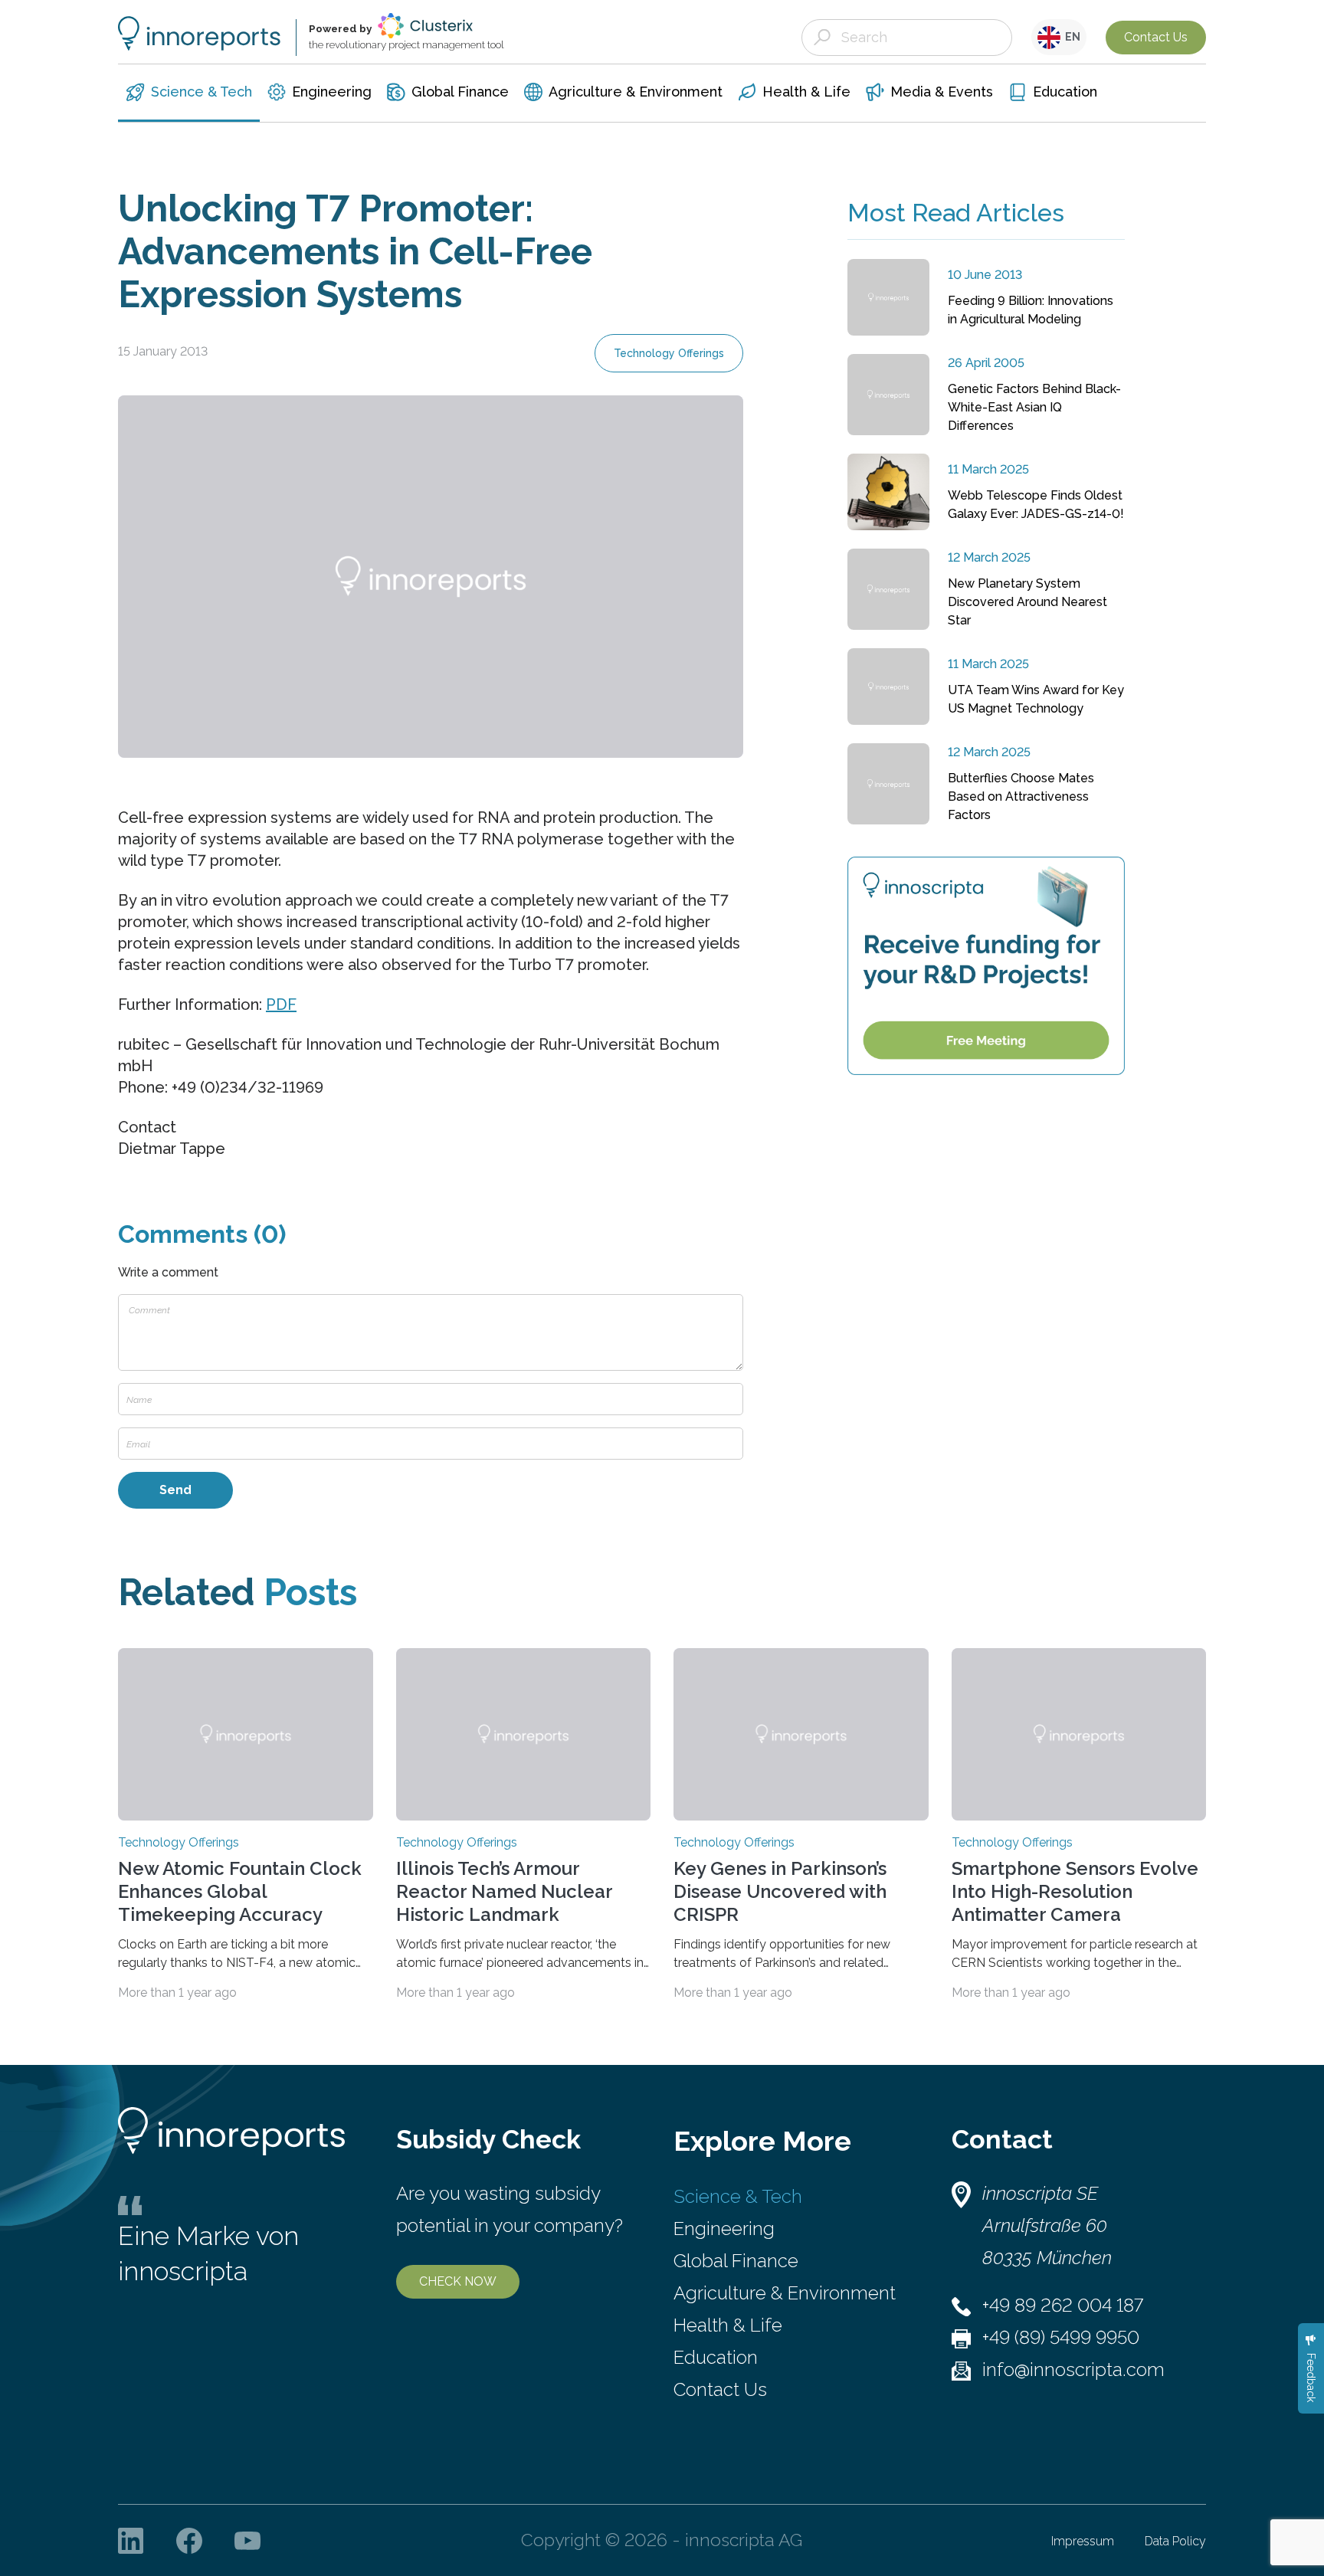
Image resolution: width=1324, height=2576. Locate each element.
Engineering (724, 2229)
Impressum (1083, 2541)
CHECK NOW (458, 2281)
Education (716, 2357)
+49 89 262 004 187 (1063, 2305)
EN (1070, 37)
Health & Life (728, 2325)
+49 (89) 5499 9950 (1061, 2337)
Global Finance (736, 2261)
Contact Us (1156, 37)
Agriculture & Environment (785, 2293)
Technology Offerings (669, 353)
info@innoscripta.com (1073, 2370)
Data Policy (1175, 2541)
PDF (281, 1005)
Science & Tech (738, 2196)
